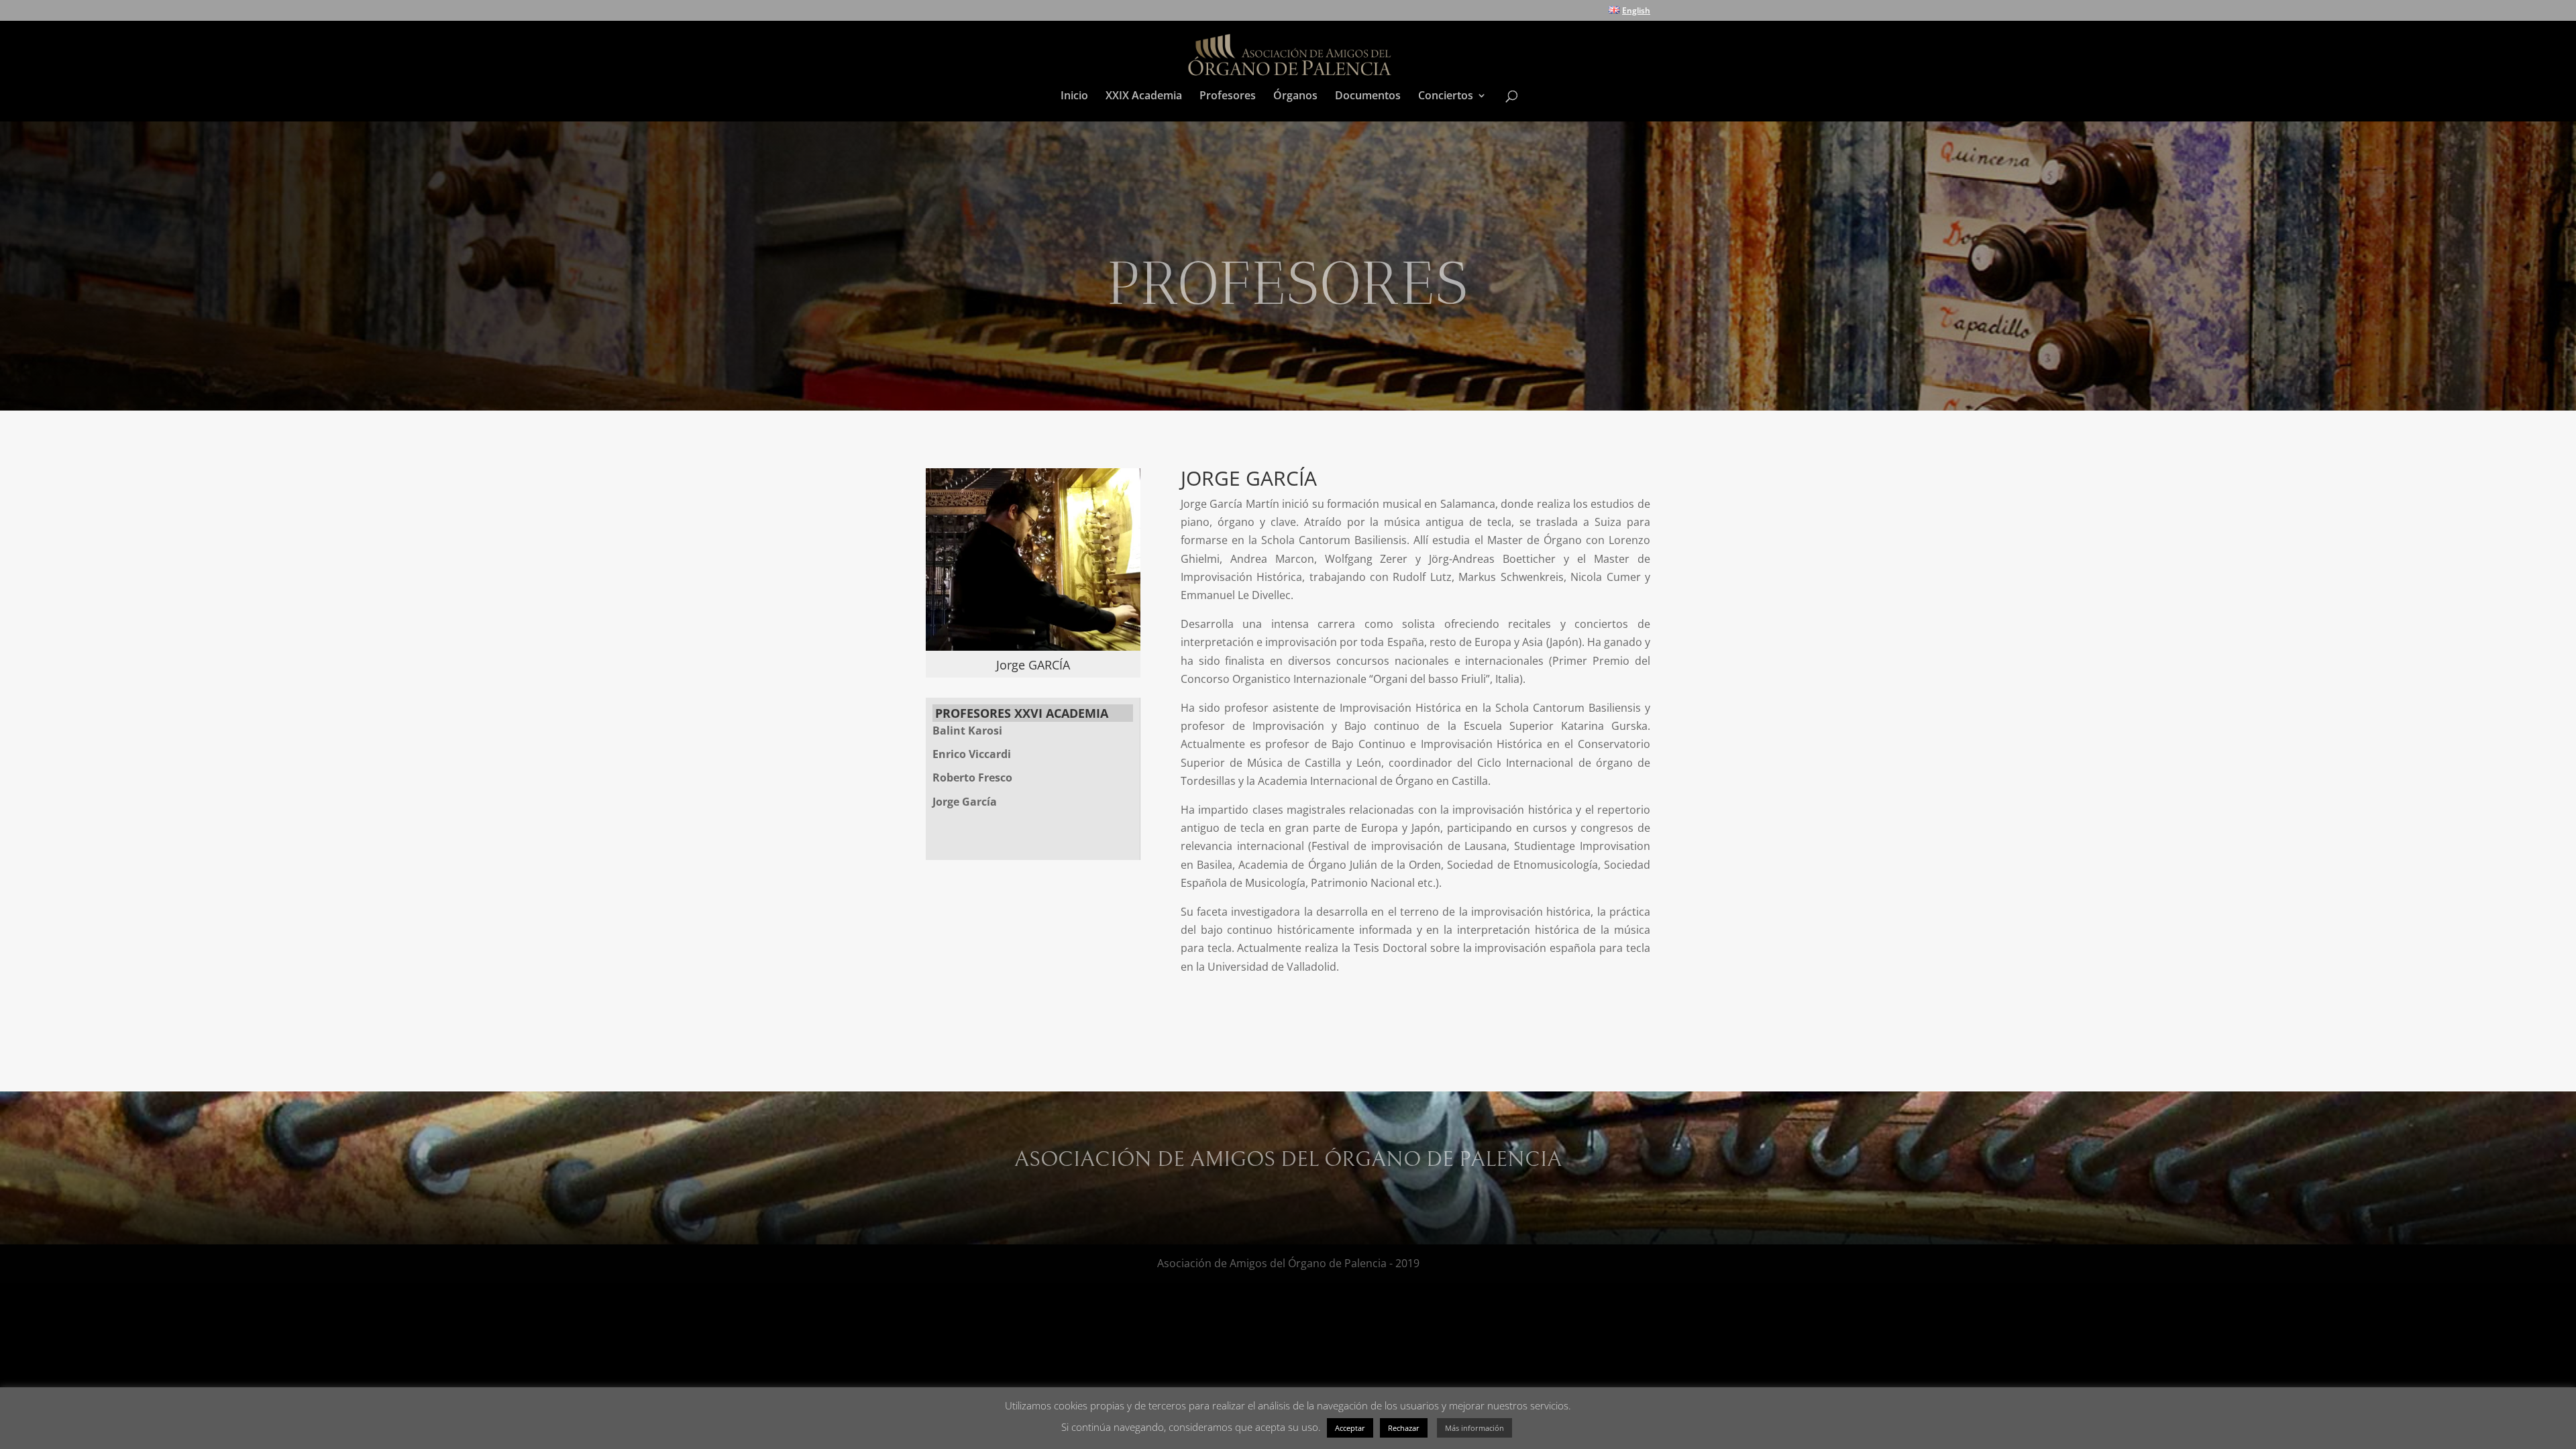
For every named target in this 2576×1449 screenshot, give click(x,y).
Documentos (1368, 97)
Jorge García (965, 802)
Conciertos (1446, 97)
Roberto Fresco (972, 777)
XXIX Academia (1144, 97)
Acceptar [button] (1350, 1428)
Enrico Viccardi (972, 754)
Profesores (1228, 97)
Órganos (1295, 97)
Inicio (1074, 97)
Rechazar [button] (1404, 1428)
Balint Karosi (967, 731)
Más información (1474, 1428)
